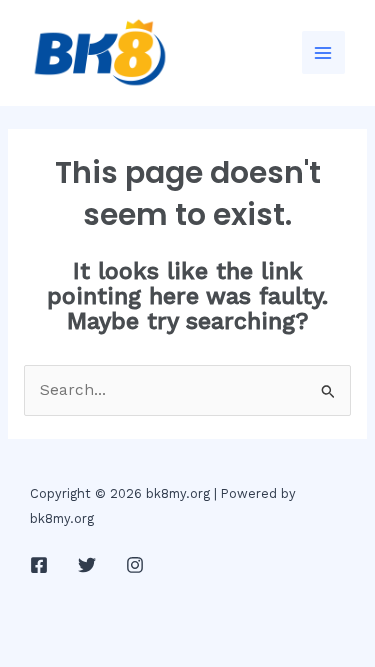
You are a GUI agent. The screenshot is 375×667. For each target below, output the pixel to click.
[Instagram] (135, 565)
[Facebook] (39, 565)
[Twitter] (87, 565)
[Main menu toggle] (323, 52)
